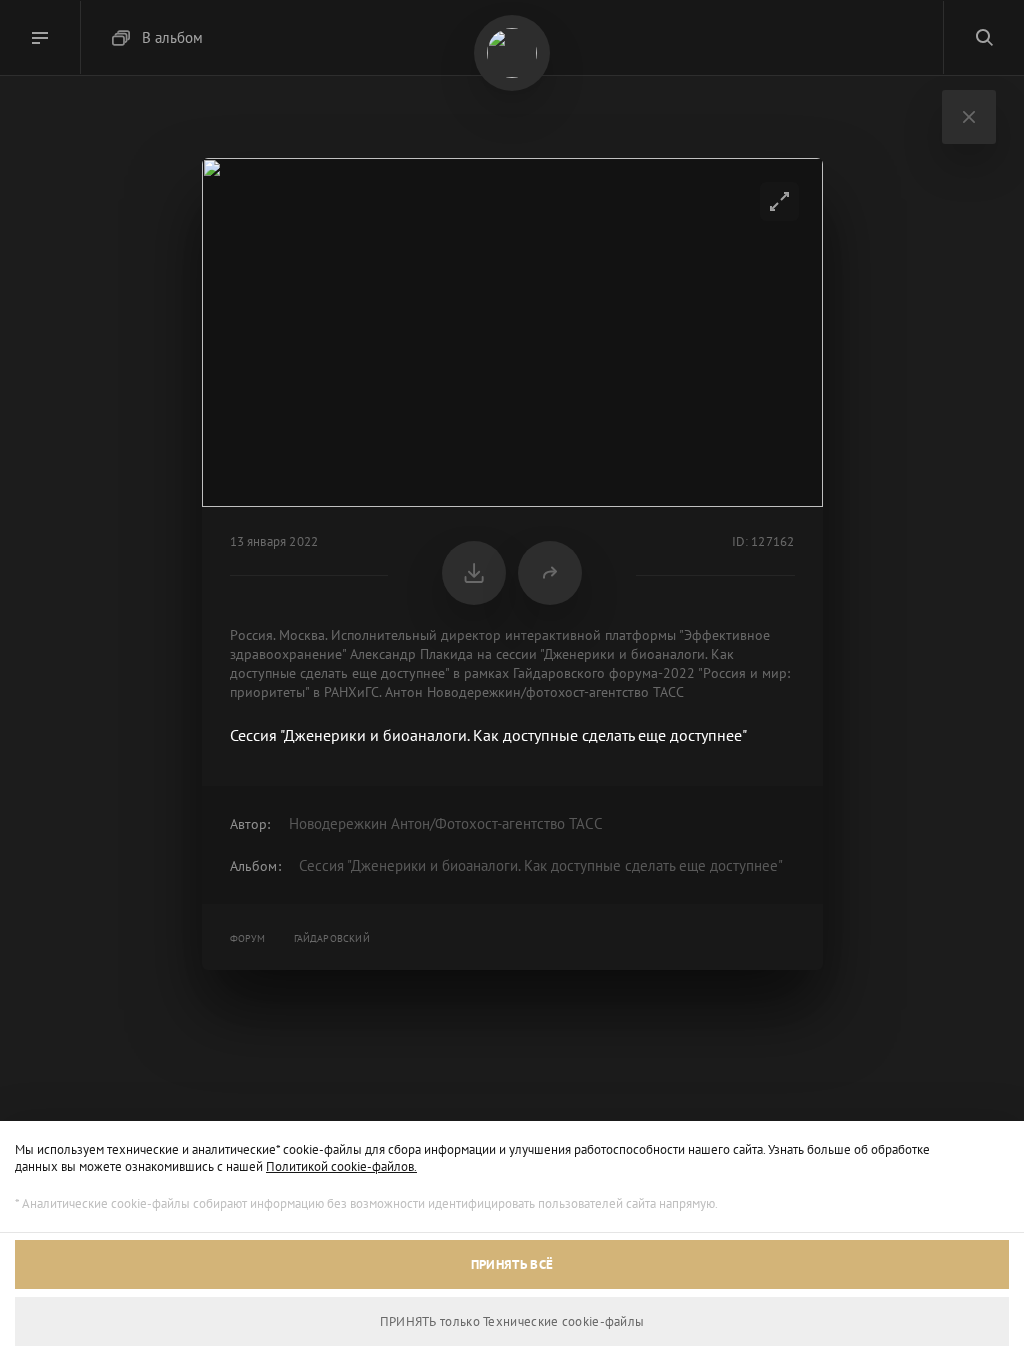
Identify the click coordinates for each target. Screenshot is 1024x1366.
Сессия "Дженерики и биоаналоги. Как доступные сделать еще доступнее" (541, 865)
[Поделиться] (550, 573)
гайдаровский (332, 938)
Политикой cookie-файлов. (341, 1166)
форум (248, 938)
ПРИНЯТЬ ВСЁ (512, 1264)
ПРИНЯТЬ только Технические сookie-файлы (512, 1321)
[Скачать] (474, 573)
